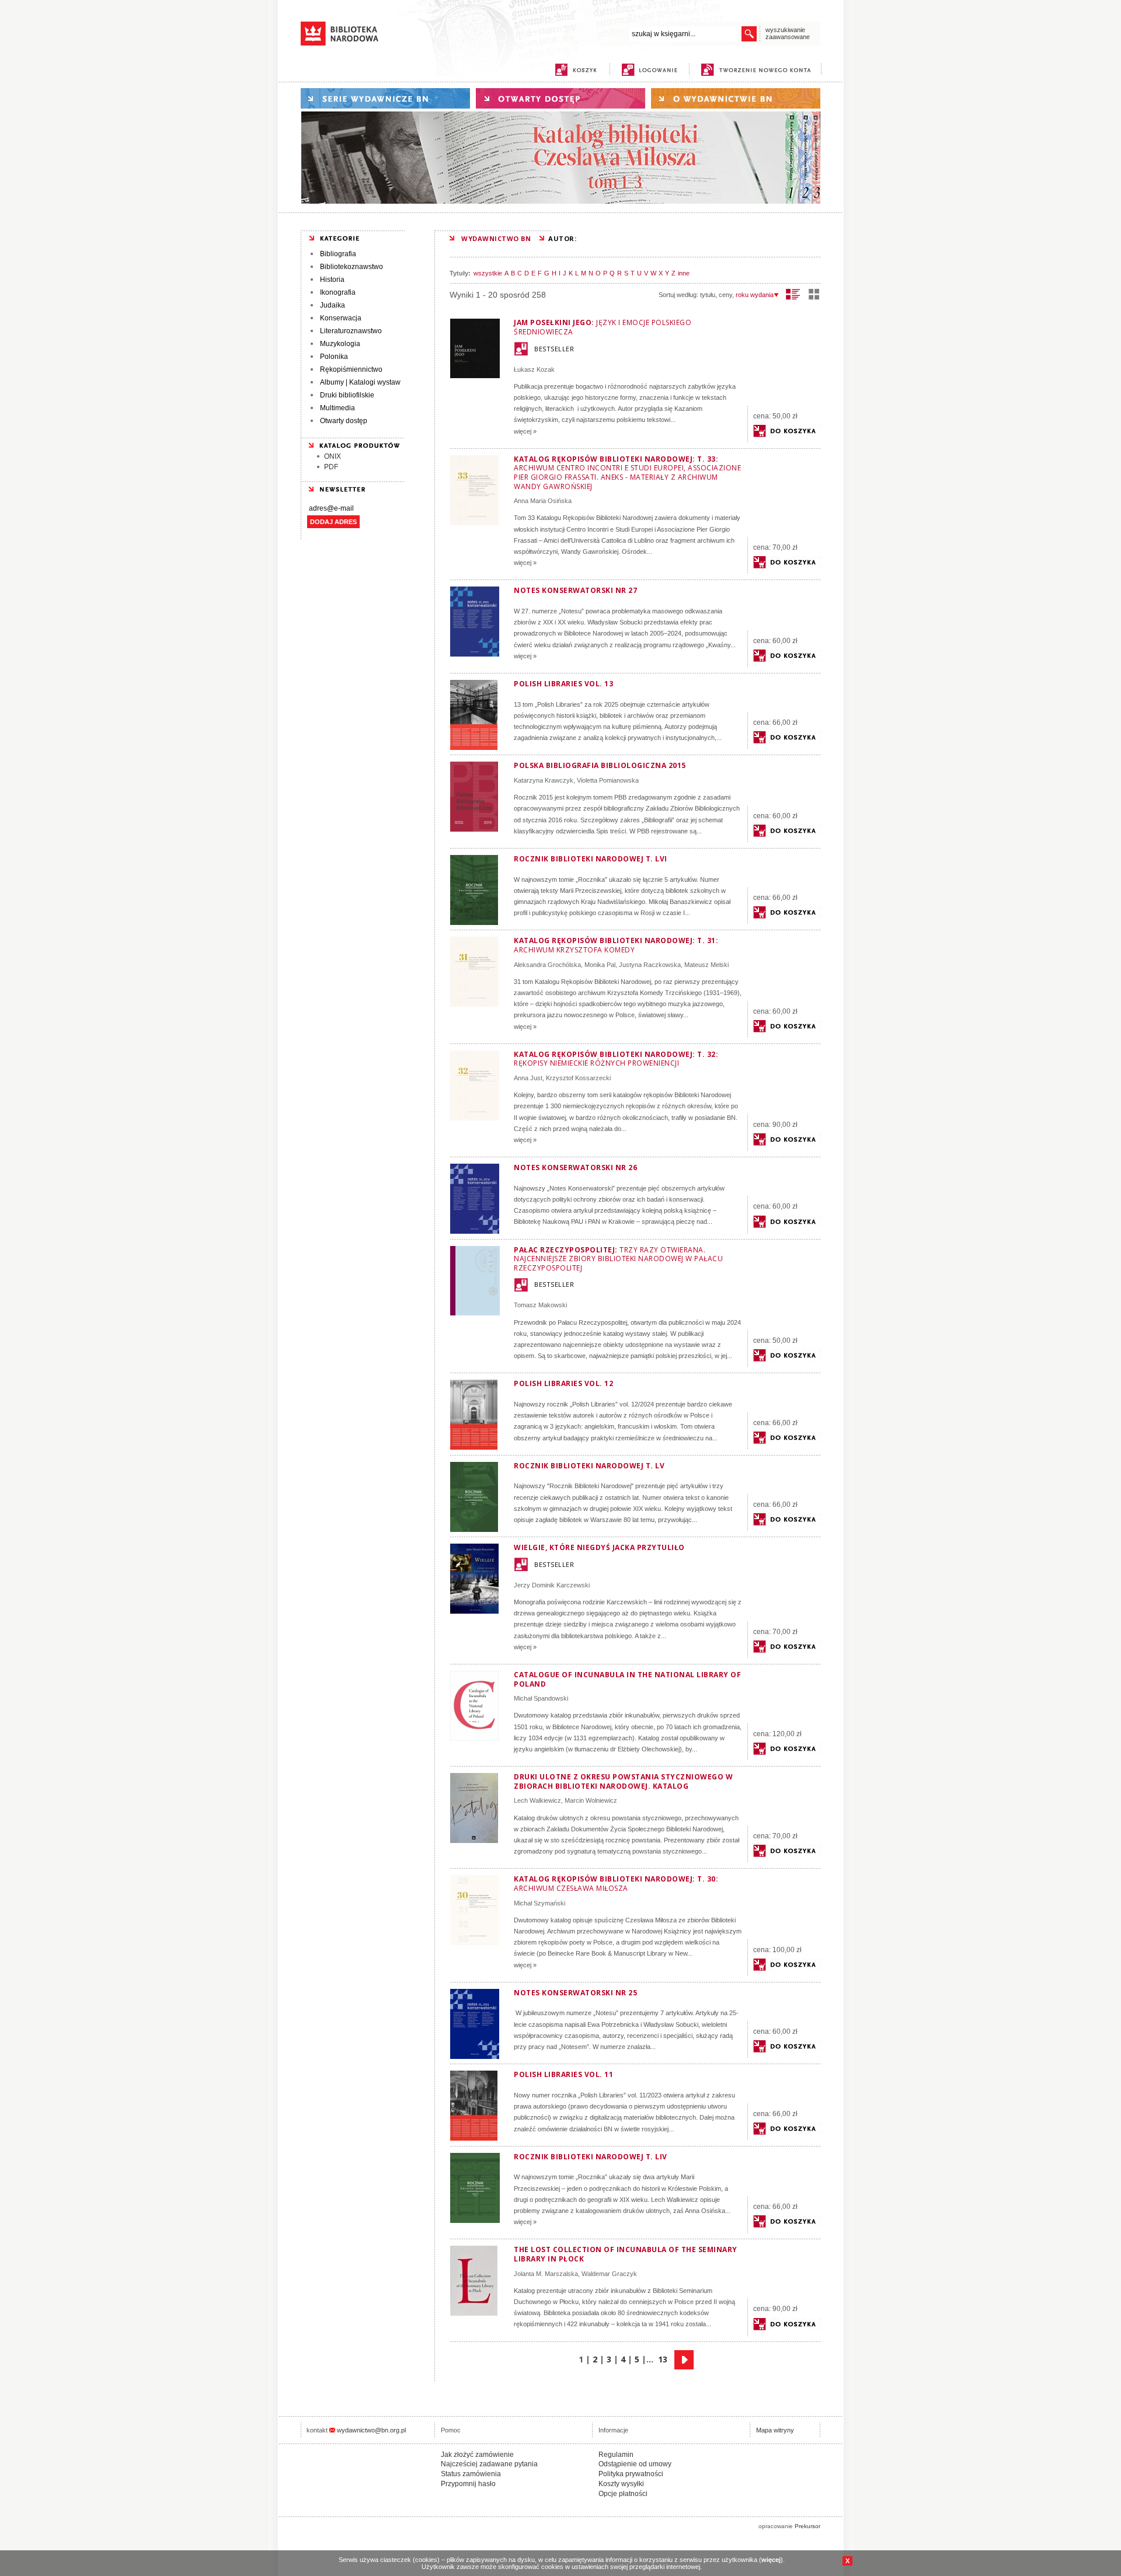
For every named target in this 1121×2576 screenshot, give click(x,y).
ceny (725, 295)
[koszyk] (576, 70)
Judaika (333, 305)
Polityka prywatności (631, 2474)
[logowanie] (652, 70)
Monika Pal (600, 965)
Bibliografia (338, 254)
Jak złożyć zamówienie (477, 2455)
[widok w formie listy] (793, 294)
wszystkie (488, 273)
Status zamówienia (471, 2474)
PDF (331, 467)
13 (663, 2359)
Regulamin (616, 2455)
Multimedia (337, 408)
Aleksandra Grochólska (547, 965)
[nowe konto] (758, 70)
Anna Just (528, 1078)
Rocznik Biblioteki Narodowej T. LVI (591, 859)
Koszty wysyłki (621, 2484)
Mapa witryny (775, 2430)
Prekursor (807, 2526)
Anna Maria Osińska (543, 501)
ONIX (333, 456)
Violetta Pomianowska (608, 780)
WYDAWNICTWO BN (496, 238)
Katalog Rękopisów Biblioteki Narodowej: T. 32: (616, 1059)
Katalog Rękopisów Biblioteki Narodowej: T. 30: (616, 1884)
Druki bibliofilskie (347, 395)
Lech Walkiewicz (537, 1800)
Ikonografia (338, 292)
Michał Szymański (539, 1903)
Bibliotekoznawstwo (351, 267)
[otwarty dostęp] (560, 98)
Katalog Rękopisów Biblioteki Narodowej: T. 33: (627, 473)
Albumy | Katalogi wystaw (360, 382)
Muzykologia (340, 344)
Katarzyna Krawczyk (544, 780)
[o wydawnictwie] (736, 98)
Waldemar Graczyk (609, 2274)
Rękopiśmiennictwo (351, 369)
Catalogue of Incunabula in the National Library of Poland (627, 1679)
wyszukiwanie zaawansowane (788, 33)
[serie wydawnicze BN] (385, 98)
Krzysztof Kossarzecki (578, 1078)
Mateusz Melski (706, 965)
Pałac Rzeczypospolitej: (618, 1259)
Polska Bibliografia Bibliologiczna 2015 (600, 765)
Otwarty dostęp (344, 421)
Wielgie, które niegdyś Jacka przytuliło (599, 1547)
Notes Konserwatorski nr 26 (575, 1167)
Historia (332, 280)
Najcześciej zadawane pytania (489, 2464)
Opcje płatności (623, 2494)
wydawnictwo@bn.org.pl (371, 2430)
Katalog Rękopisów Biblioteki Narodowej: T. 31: (616, 945)
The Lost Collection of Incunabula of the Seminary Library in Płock (626, 2254)
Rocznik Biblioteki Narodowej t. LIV (591, 2157)
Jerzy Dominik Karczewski (552, 1585)
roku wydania (755, 295)
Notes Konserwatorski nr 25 (575, 1993)
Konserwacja (341, 318)
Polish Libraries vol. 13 (563, 684)
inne (684, 273)
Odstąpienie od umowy (635, 2464)
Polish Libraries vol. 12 (563, 1383)
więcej (771, 2560)
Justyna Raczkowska (650, 965)
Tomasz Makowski (540, 1305)
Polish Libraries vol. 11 (563, 2074)
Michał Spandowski (541, 1698)
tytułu (708, 295)
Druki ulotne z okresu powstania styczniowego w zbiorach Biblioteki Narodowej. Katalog (623, 1781)
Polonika (334, 357)
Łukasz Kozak (534, 369)
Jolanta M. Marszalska (546, 2274)
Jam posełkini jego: (603, 327)
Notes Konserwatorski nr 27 (575, 590)
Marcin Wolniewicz (591, 1800)
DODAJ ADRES (333, 522)
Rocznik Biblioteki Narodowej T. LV (589, 1466)
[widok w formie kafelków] (814, 294)
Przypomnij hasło (468, 2484)
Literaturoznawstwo (351, 331)
